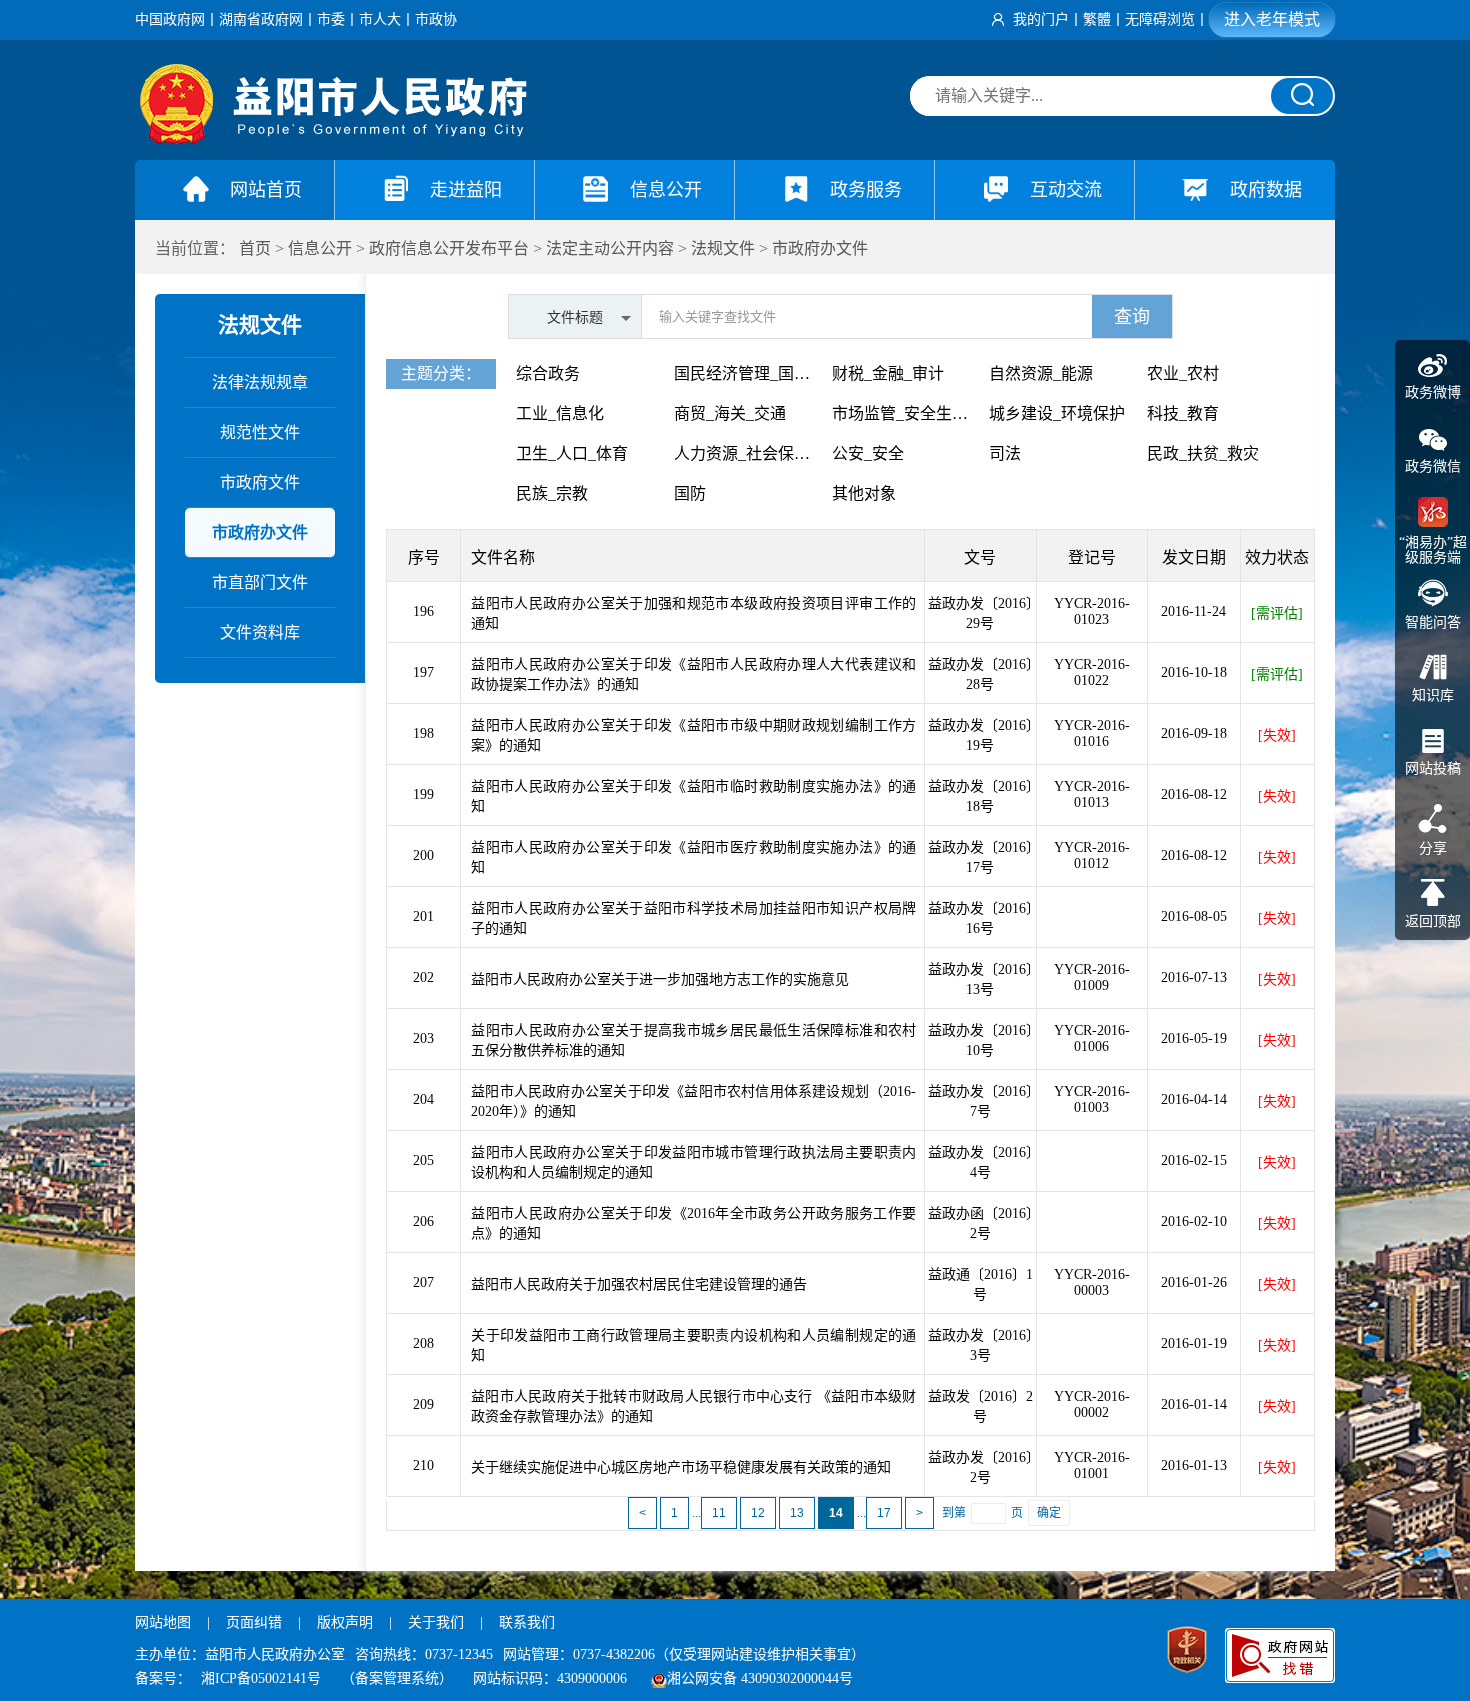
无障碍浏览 (1160, 19)
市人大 (380, 19)
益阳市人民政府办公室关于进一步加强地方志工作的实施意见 (660, 979)
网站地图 (163, 1622)
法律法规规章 (260, 382)
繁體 (1097, 19)
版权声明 (345, 1622)
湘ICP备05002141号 (261, 1678)
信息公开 (320, 248)
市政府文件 (260, 482)
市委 (331, 19)
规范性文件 (260, 432)
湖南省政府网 (261, 19)
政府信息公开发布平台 (449, 248)
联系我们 (527, 1622)
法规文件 (723, 248)
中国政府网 (170, 19)
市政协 (436, 19)
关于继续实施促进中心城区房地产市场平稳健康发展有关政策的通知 (681, 1467)
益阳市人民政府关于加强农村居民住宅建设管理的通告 (639, 1284)
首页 (255, 248)
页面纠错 (256, 1622)
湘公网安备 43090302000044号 (760, 1678)
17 (884, 1513)
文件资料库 (260, 632)
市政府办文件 (820, 248)
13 (797, 1513)
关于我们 (436, 1622)
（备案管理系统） (397, 1678)
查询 (1132, 317)
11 (719, 1513)
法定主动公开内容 (610, 248)
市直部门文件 (260, 582)
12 (758, 1513)
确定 (1049, 1513)
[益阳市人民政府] (335, 139)
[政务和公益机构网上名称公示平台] (1187, 1652)
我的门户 (1041, 19)
